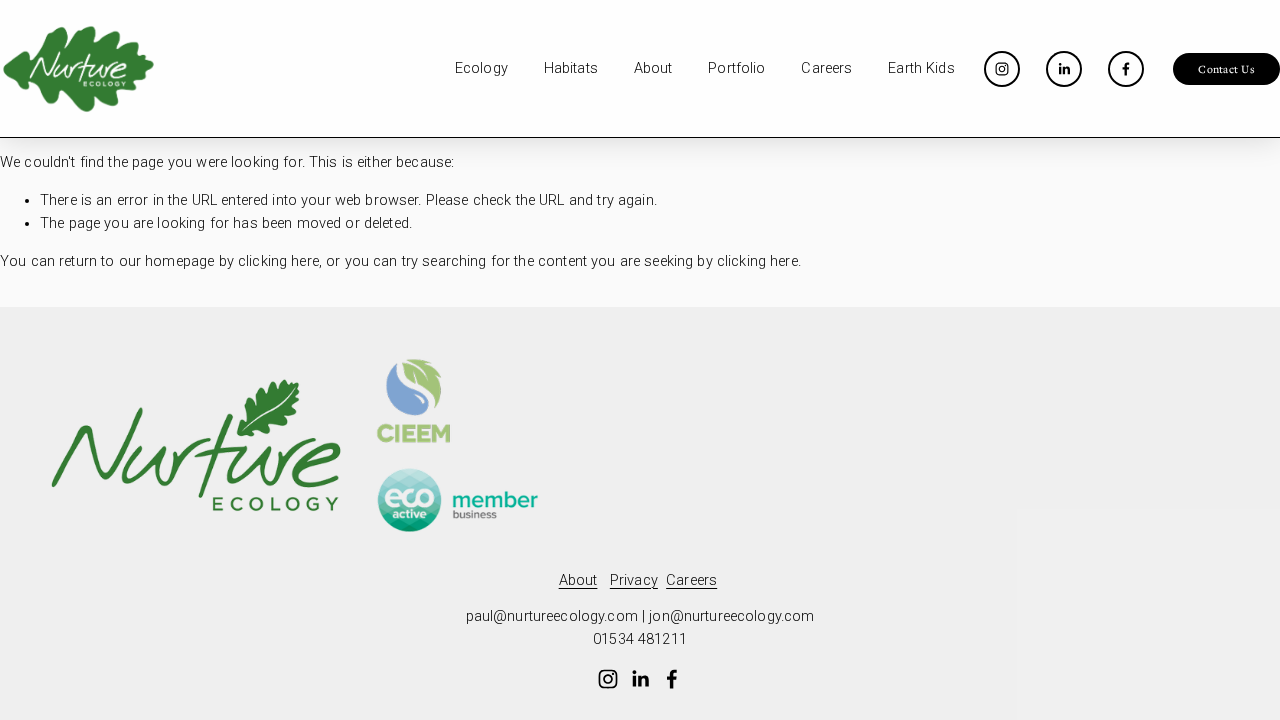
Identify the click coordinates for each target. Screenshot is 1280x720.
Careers (826, 68)
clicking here (278, 261)
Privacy (634, 580)
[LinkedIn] (1064, 69)
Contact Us (1226, 69)
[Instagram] (1002, 69)
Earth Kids (921, 68)
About (653, 68)
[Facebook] (1126, 69)
